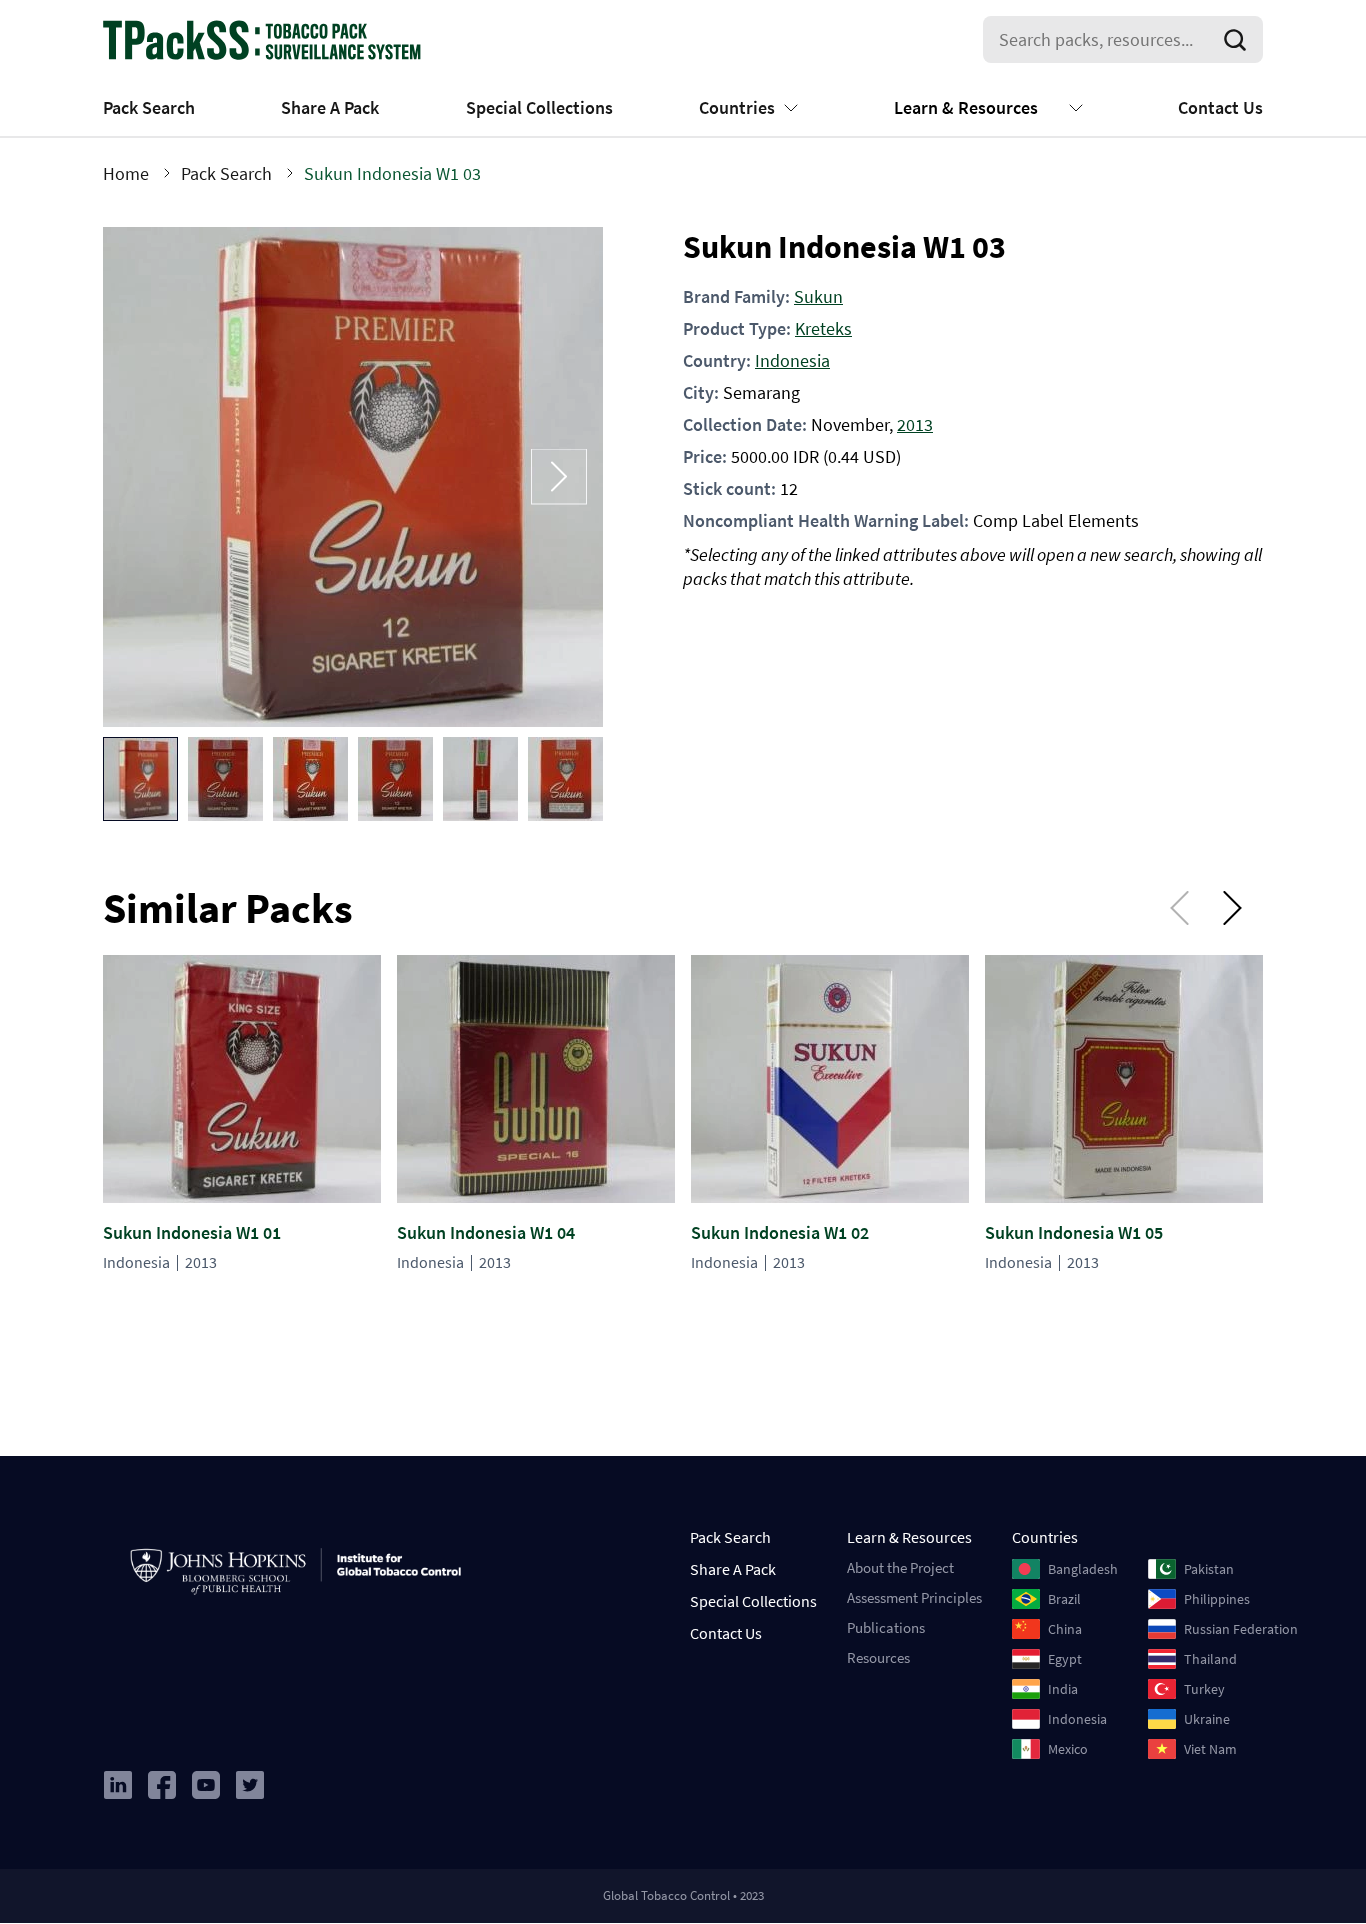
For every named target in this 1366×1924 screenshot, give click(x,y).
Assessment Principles (914, 1597)
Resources (878, 1657)
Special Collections (539, 107)
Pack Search (149, 107)
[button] (140, 779)
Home (126, 173)
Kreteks (823, 328)
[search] (1239, 40)
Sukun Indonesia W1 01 (192, 1232)
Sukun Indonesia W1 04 (486, 1232)
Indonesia (792, 360)
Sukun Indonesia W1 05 (1074, 1232)
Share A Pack (330, 107)
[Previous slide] (147, 476)
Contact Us (1220, 107)
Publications (886, 1627)
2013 (915, 424)
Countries (737, 107)
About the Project (900, 1567)
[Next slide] (559, 476)
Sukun (818, 296)
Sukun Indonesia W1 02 (780, 1232)
